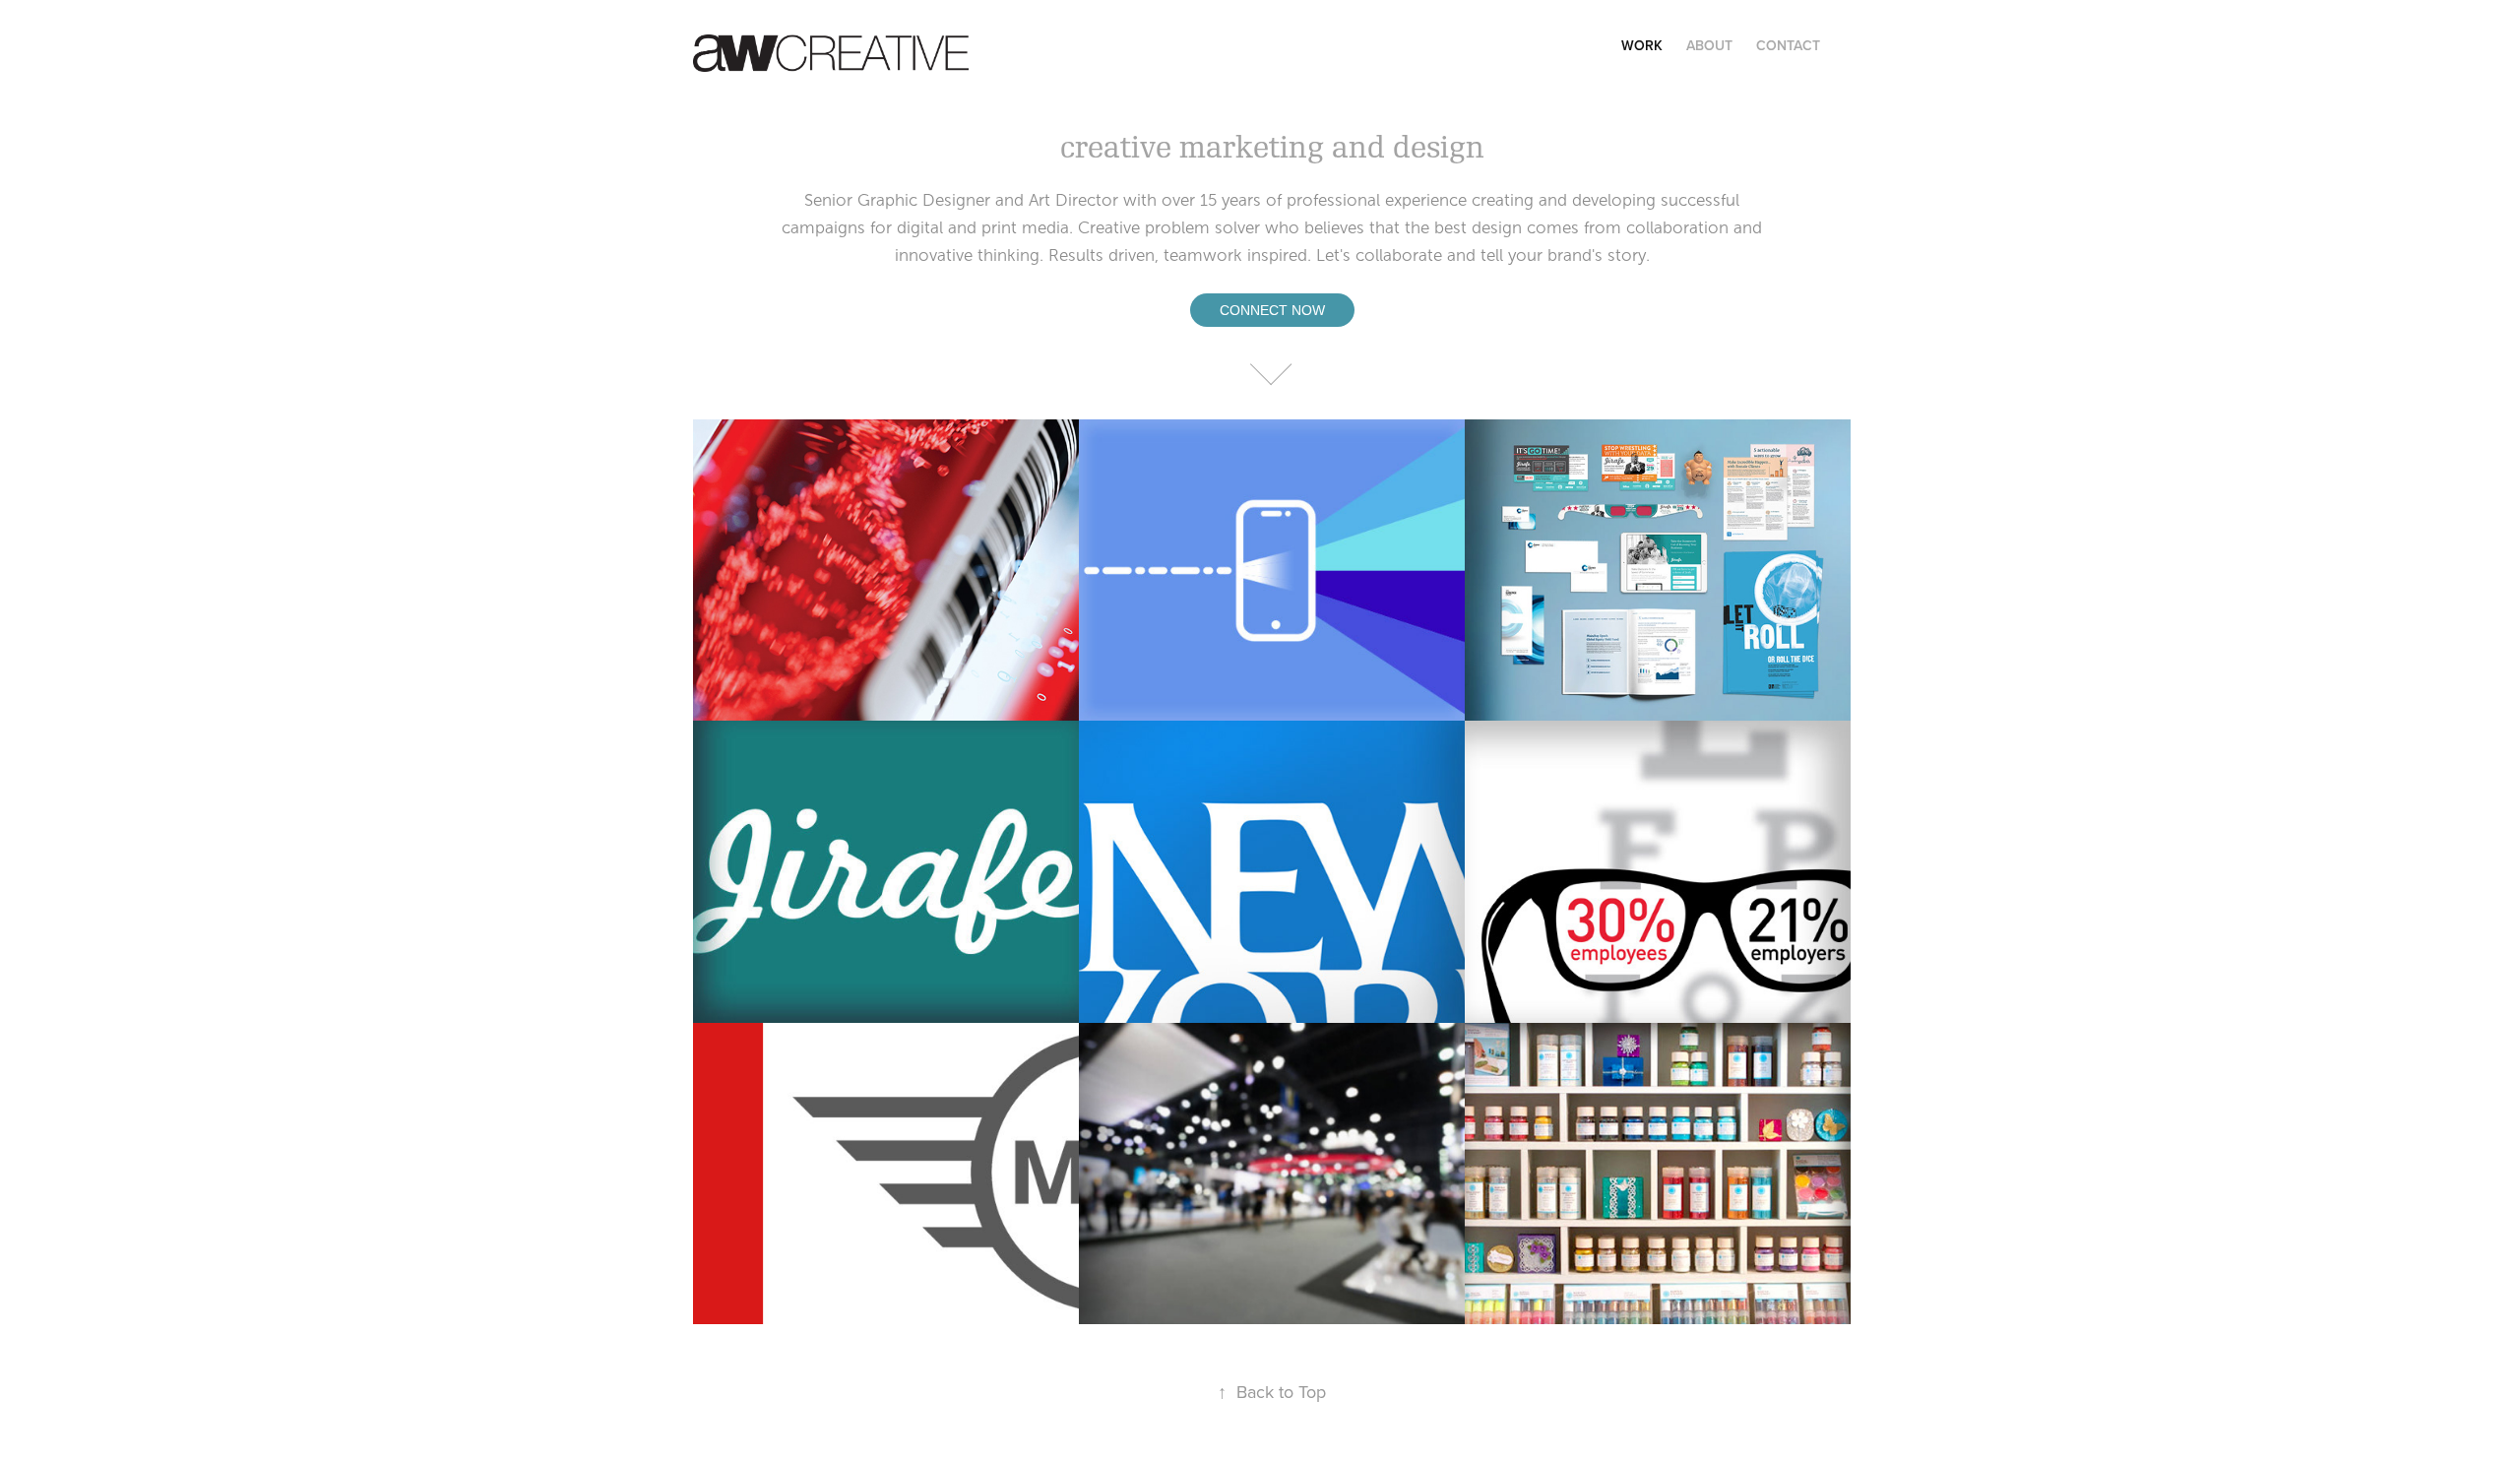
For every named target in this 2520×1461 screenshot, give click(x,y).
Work (1642, 45)
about (1709, 45)
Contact (1788, 45)
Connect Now (1272, 310)
